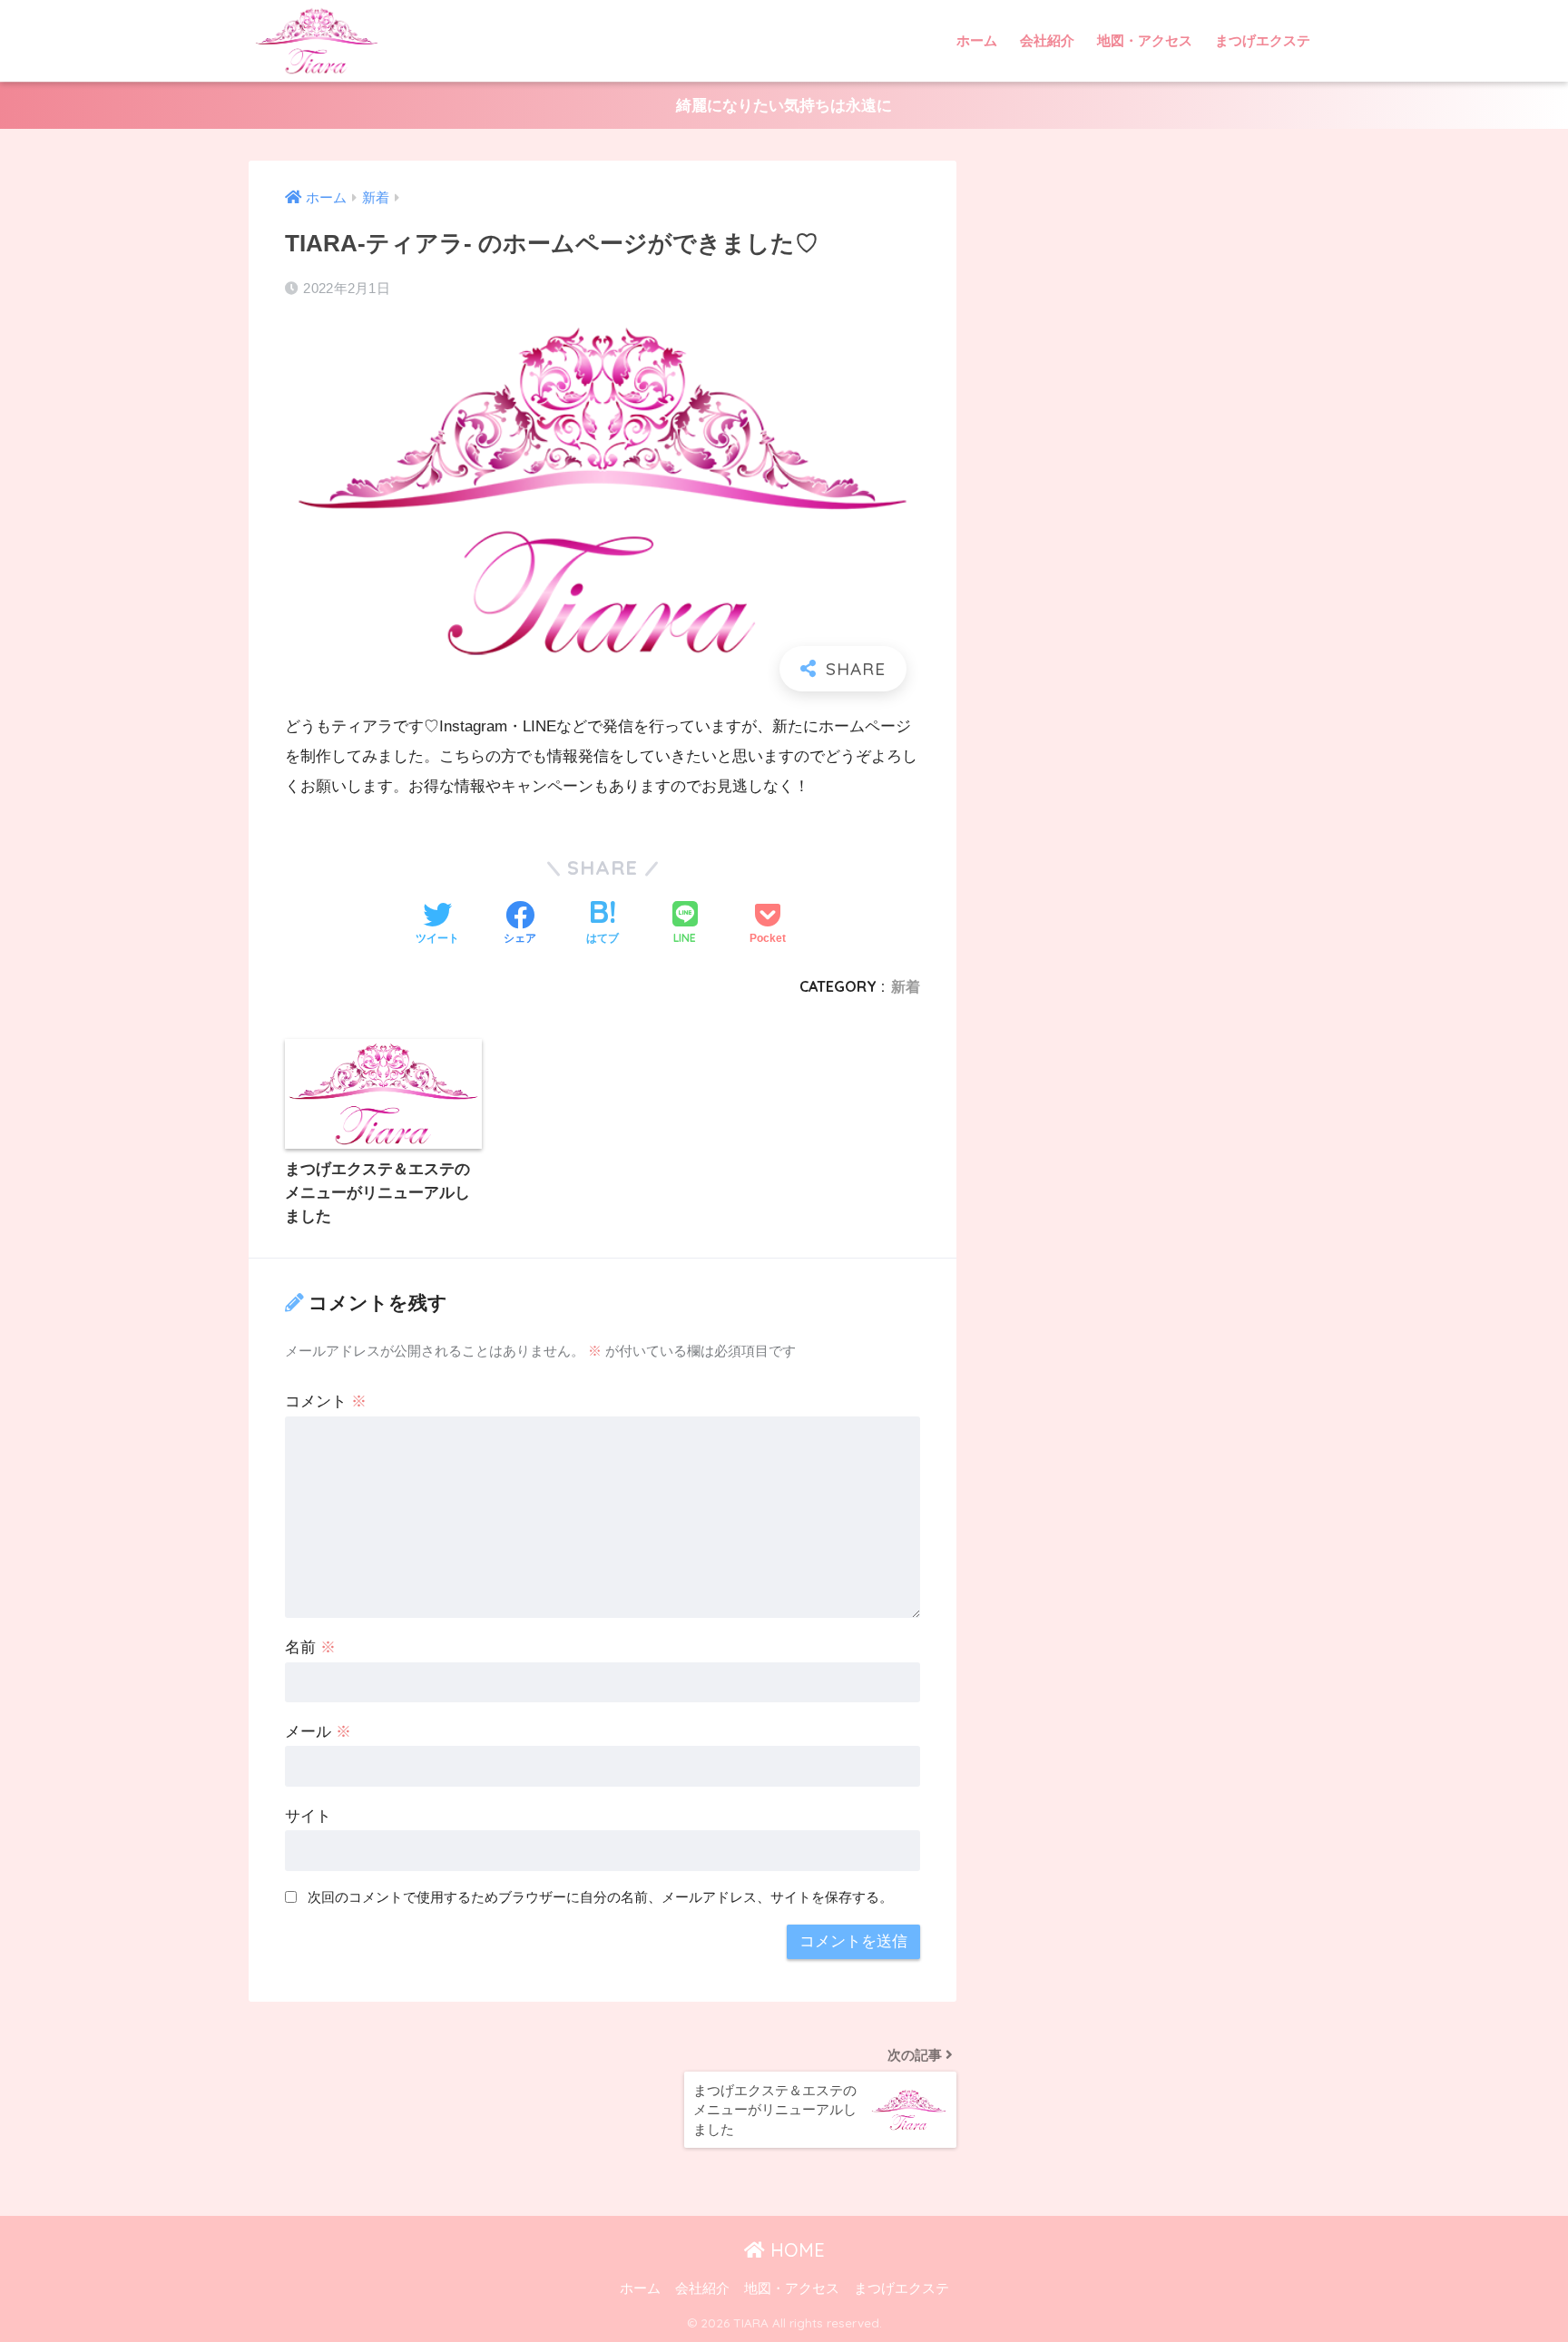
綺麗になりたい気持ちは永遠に (784, 106)
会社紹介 (1047, 40)
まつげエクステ (1263, 40)
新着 (906, 986)
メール (318, 1732)
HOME (795, 2250)
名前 (310, 1647)
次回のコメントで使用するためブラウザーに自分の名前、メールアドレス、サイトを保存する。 (600, 1897)
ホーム (977, 40)
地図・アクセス (1145, 40)
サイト (308, 1816)
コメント (326, 1401)
